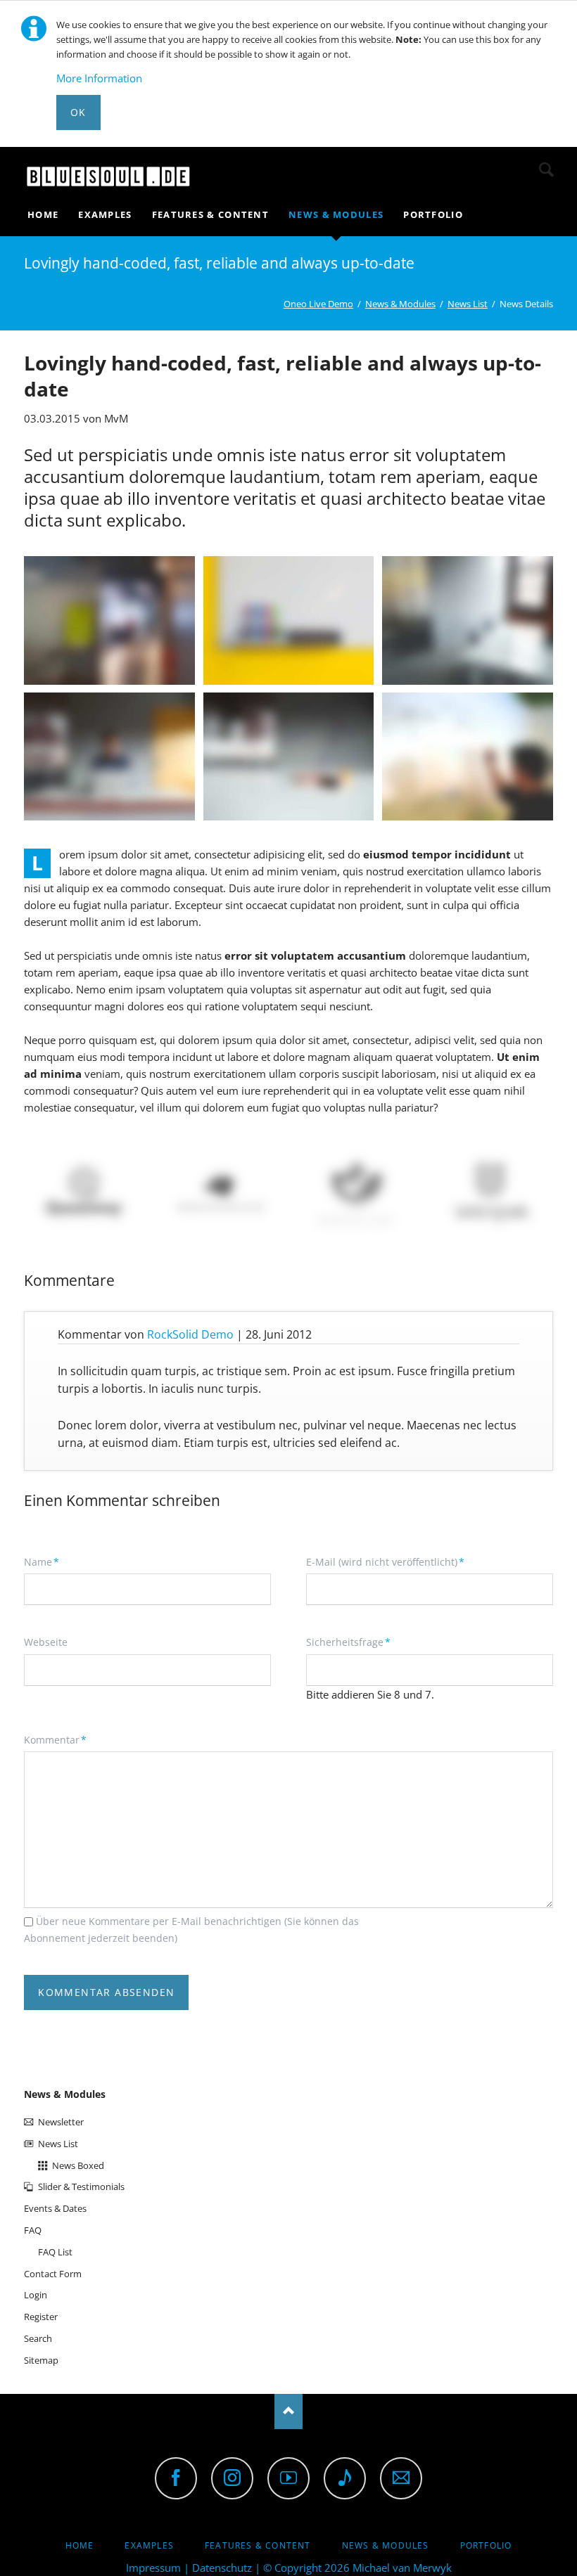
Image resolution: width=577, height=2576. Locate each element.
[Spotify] (345, 2478)
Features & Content (258, 2545)
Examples (149, 2545)
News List (468, 304)
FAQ (33, 2230)
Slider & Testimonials (81, 2187)
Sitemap (41, 2360)
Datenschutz (222, 2568)
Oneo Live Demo (318, 304)
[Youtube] (288, 2478)
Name (47, 1561)
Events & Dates (55, 2208)
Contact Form (53, 2274)
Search (546, 169)
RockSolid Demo (190, 1334)
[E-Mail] (401, 2478)
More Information (99, 78)
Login (36, 2295)
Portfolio (486, 2545)
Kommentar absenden (106, 1992)
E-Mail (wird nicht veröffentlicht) (385, 1561)
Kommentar (55, 1739)
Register (41, 2317)
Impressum (153, 2568)
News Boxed (78, 2165)
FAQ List (55, 2252)
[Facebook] (176, 2478)
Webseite (46, 1642)
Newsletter (61, 2122)
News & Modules (400, 304)
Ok (78, 112)
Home (80, 2545)
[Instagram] (232, 2478)
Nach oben (288, 2411)
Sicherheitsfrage (348, 1642)
